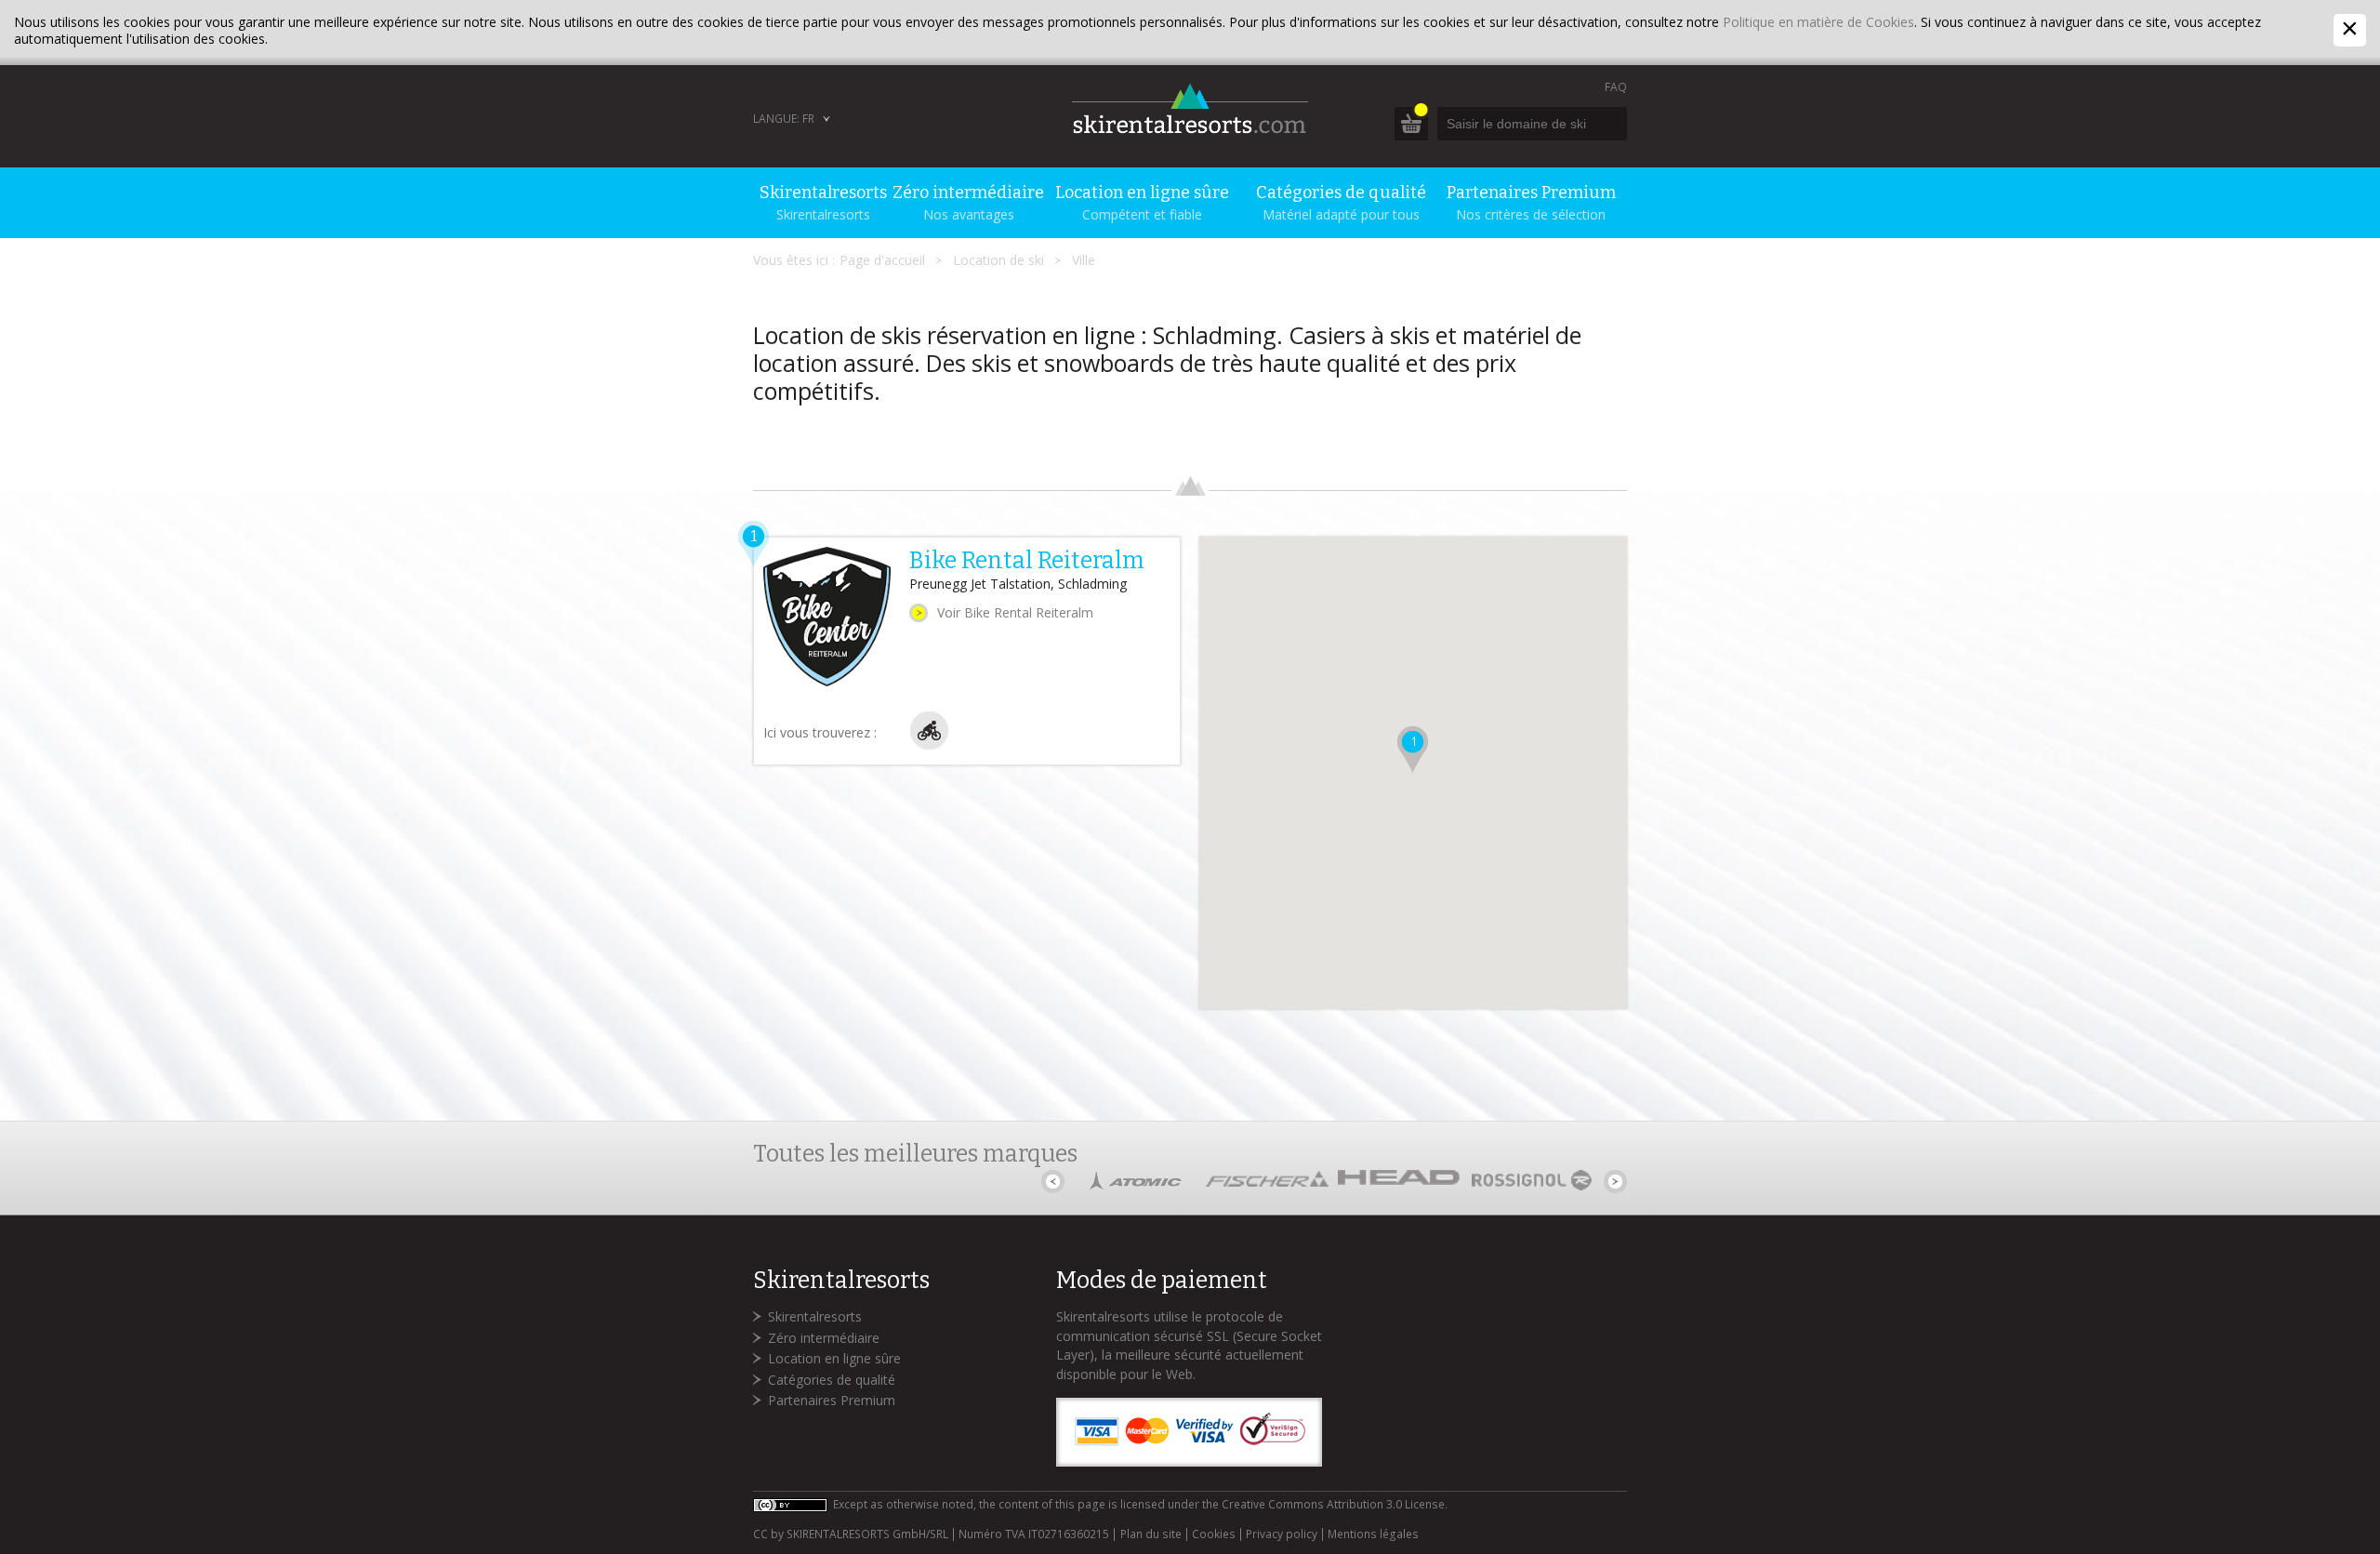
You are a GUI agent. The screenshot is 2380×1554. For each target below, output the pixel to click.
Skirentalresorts (815, 1316)
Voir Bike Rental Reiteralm (1015, 612)
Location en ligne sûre (834, 1358)
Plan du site (1150, 1534)
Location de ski (998, 260)
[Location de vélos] (929, 745)
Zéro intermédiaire (824, 1338)
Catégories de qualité (832, 1380)
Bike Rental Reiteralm (1027, 561)
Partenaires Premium (832, 1400)
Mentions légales (1373, 1534)
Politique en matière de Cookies (1818, 22)
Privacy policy (1282, 1534)
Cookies (1214, 1534)
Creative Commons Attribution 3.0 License (1333, 1504)
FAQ (1616, 87)
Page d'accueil (882, 260)
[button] (1413, 750)
